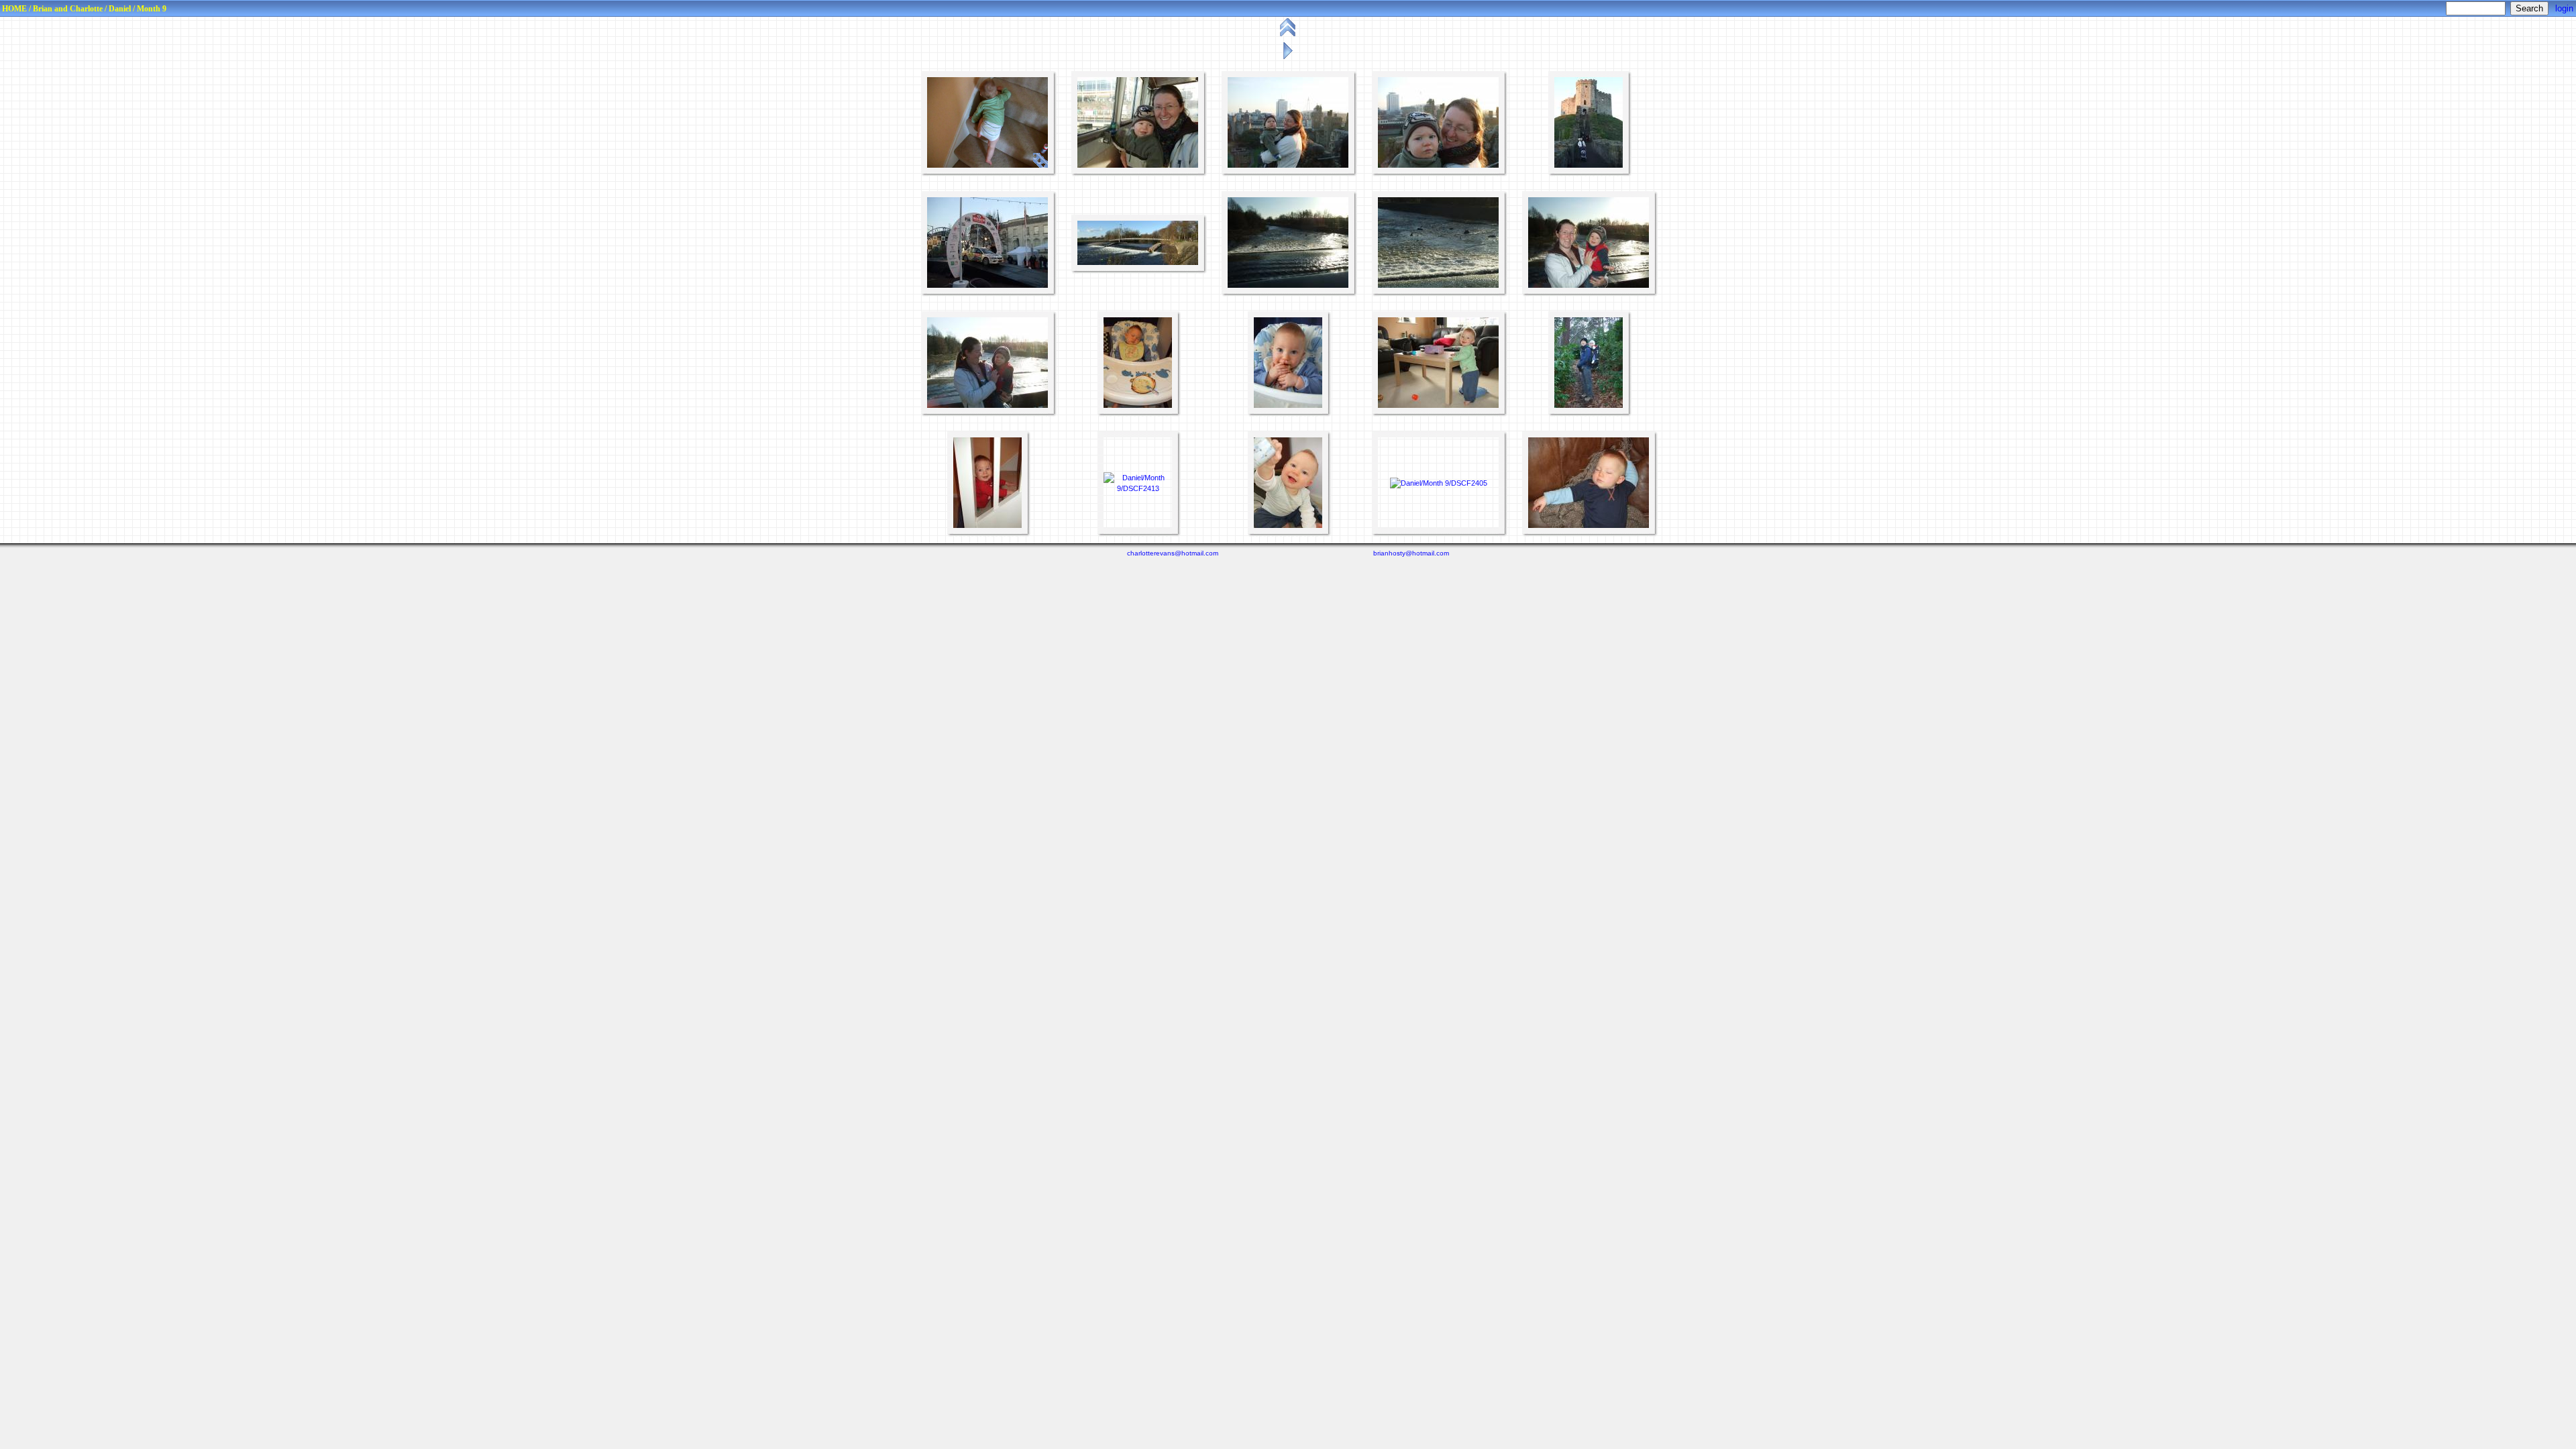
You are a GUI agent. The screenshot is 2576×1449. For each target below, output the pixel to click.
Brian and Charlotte (68, 9)
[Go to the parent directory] (1289, 36)
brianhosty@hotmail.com (1411, 553)
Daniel (120, 9)
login (2564, 8)
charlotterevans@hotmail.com (1173, 553)
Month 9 (152, 9)
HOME (14, 9)
